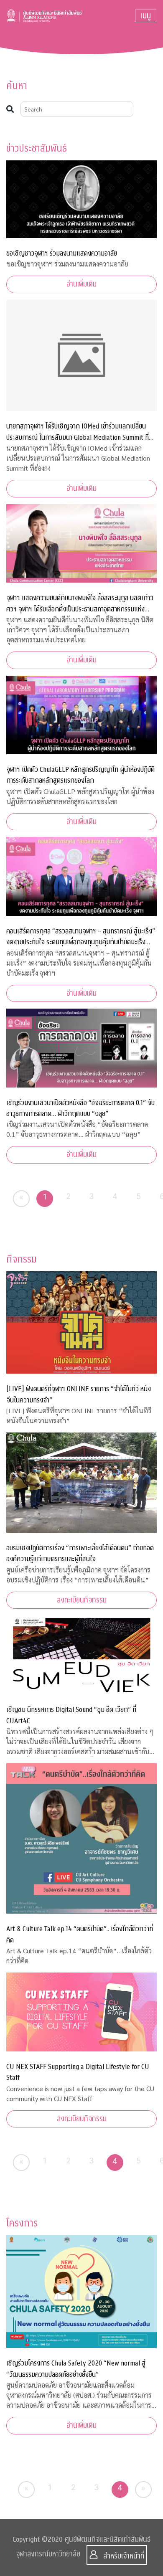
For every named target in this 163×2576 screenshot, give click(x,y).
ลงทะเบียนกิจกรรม (82, 1600)
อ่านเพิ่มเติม (81, 284)
